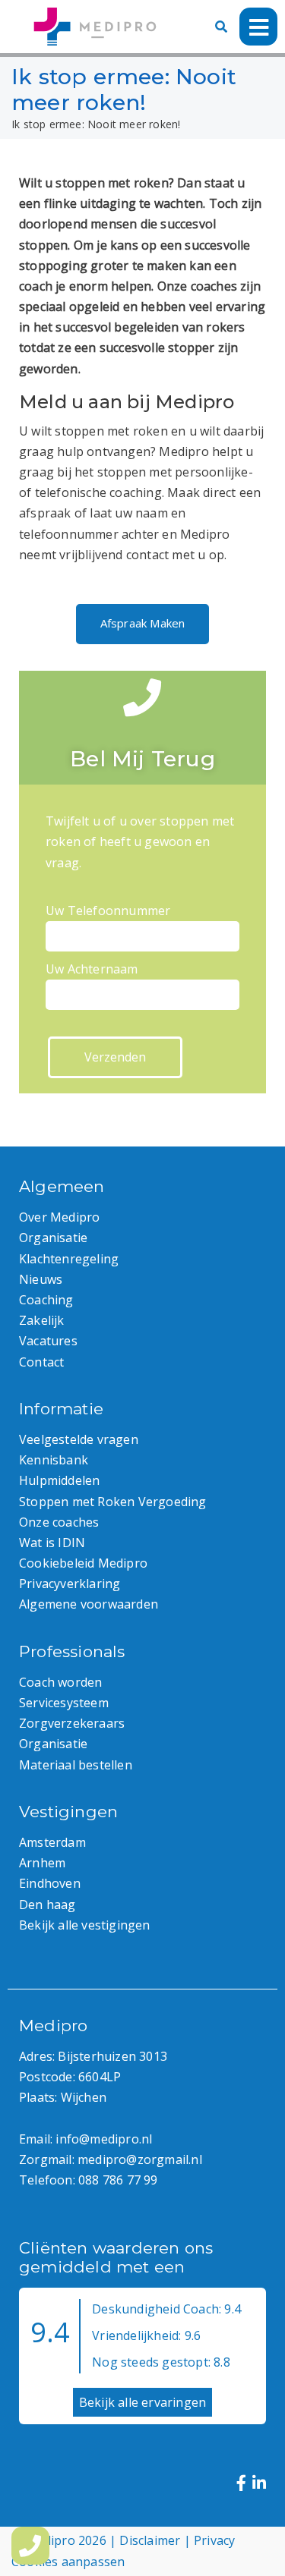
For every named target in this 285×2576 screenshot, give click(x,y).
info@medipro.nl (104, 2139)
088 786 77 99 (118, 2180)
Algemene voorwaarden (89, 1604)
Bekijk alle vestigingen (85, 1925)
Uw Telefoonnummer (108, 911)
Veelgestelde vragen (79, 1439)
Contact (41, 1362)
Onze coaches (59, 1522)
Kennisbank (54, 1460)
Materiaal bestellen (76, 1765)
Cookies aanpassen (68, 2562)
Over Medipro (59, 1217)
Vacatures (48, 1341)
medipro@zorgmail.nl (140, 2159)
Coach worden (60, 1682)
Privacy (214, 2540)
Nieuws (41, 1279)
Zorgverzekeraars (72, 1723)
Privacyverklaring (70, 1584)
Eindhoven (50, 1883)
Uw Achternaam (92, 969)
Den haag (47, 1904)
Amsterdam (52, 1842)
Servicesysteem (64, 1703)
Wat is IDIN (52, 1543)
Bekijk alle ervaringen (142, 2402)
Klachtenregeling (69, 1259)
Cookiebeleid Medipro (83, 1563)
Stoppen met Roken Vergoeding (113, 1502)
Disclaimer (150, 2540)
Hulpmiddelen (59, 1480)
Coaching (46, 1300)
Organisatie (53, 1238)
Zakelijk (42, 1320)
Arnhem (42, 1863)
